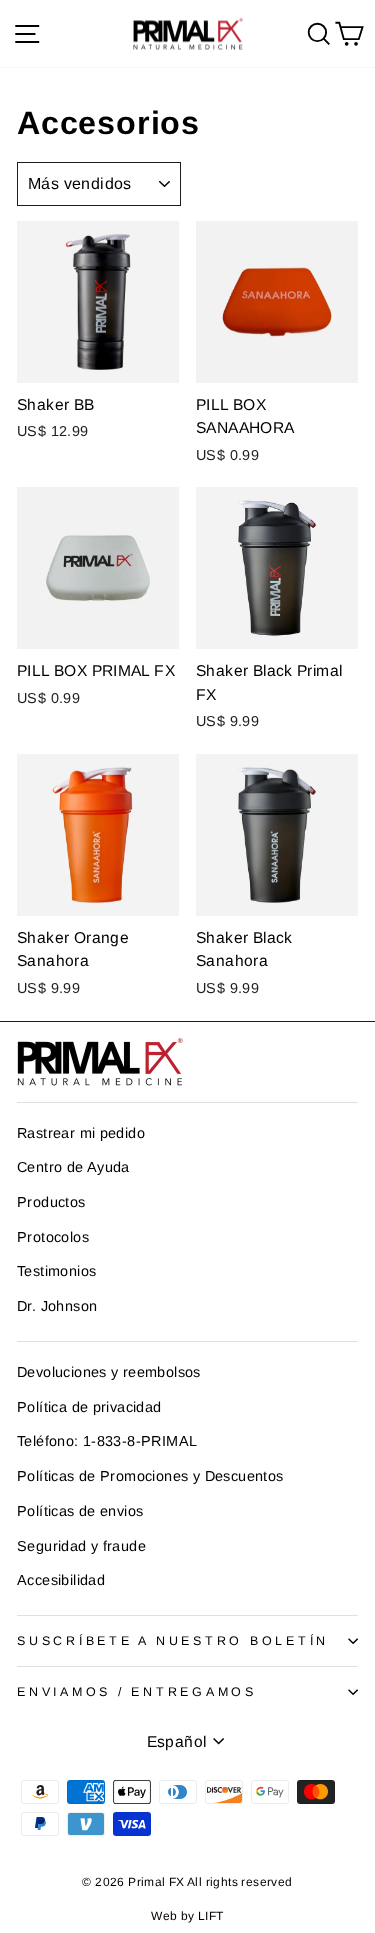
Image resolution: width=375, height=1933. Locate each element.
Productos (51, 1202)
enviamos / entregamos (137, 1692)
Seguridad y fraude (81, 1546)
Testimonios (56, 1271)
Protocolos (53, 1237)
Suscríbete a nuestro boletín (173, 1641)
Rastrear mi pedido (81, 1133)
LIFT (211, 1916)
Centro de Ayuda (73, 1167)
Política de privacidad (89, 1407)
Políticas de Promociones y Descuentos (150, 1476)
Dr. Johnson (57, 1306)
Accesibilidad (61, 1580)
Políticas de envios (80, 1511)
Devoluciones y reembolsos (109, 1372)
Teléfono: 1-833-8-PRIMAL (107, 1441)
